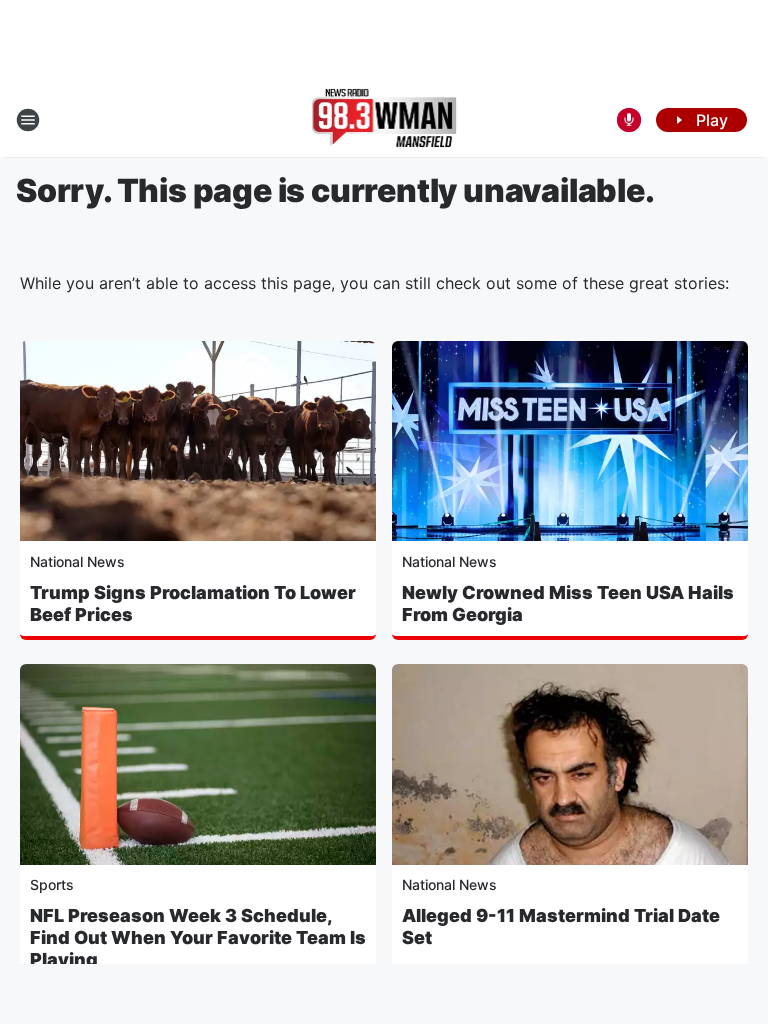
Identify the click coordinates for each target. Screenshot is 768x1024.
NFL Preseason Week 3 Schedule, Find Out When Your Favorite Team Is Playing (198, 937)
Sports (52, 884)
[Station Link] (384, 120)
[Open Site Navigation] (28, 120)
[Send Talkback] (629, 120)
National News (77, 561)
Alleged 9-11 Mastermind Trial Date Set (561, 926)
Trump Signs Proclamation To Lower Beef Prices (193, 603)
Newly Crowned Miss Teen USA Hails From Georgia (568, 603)
